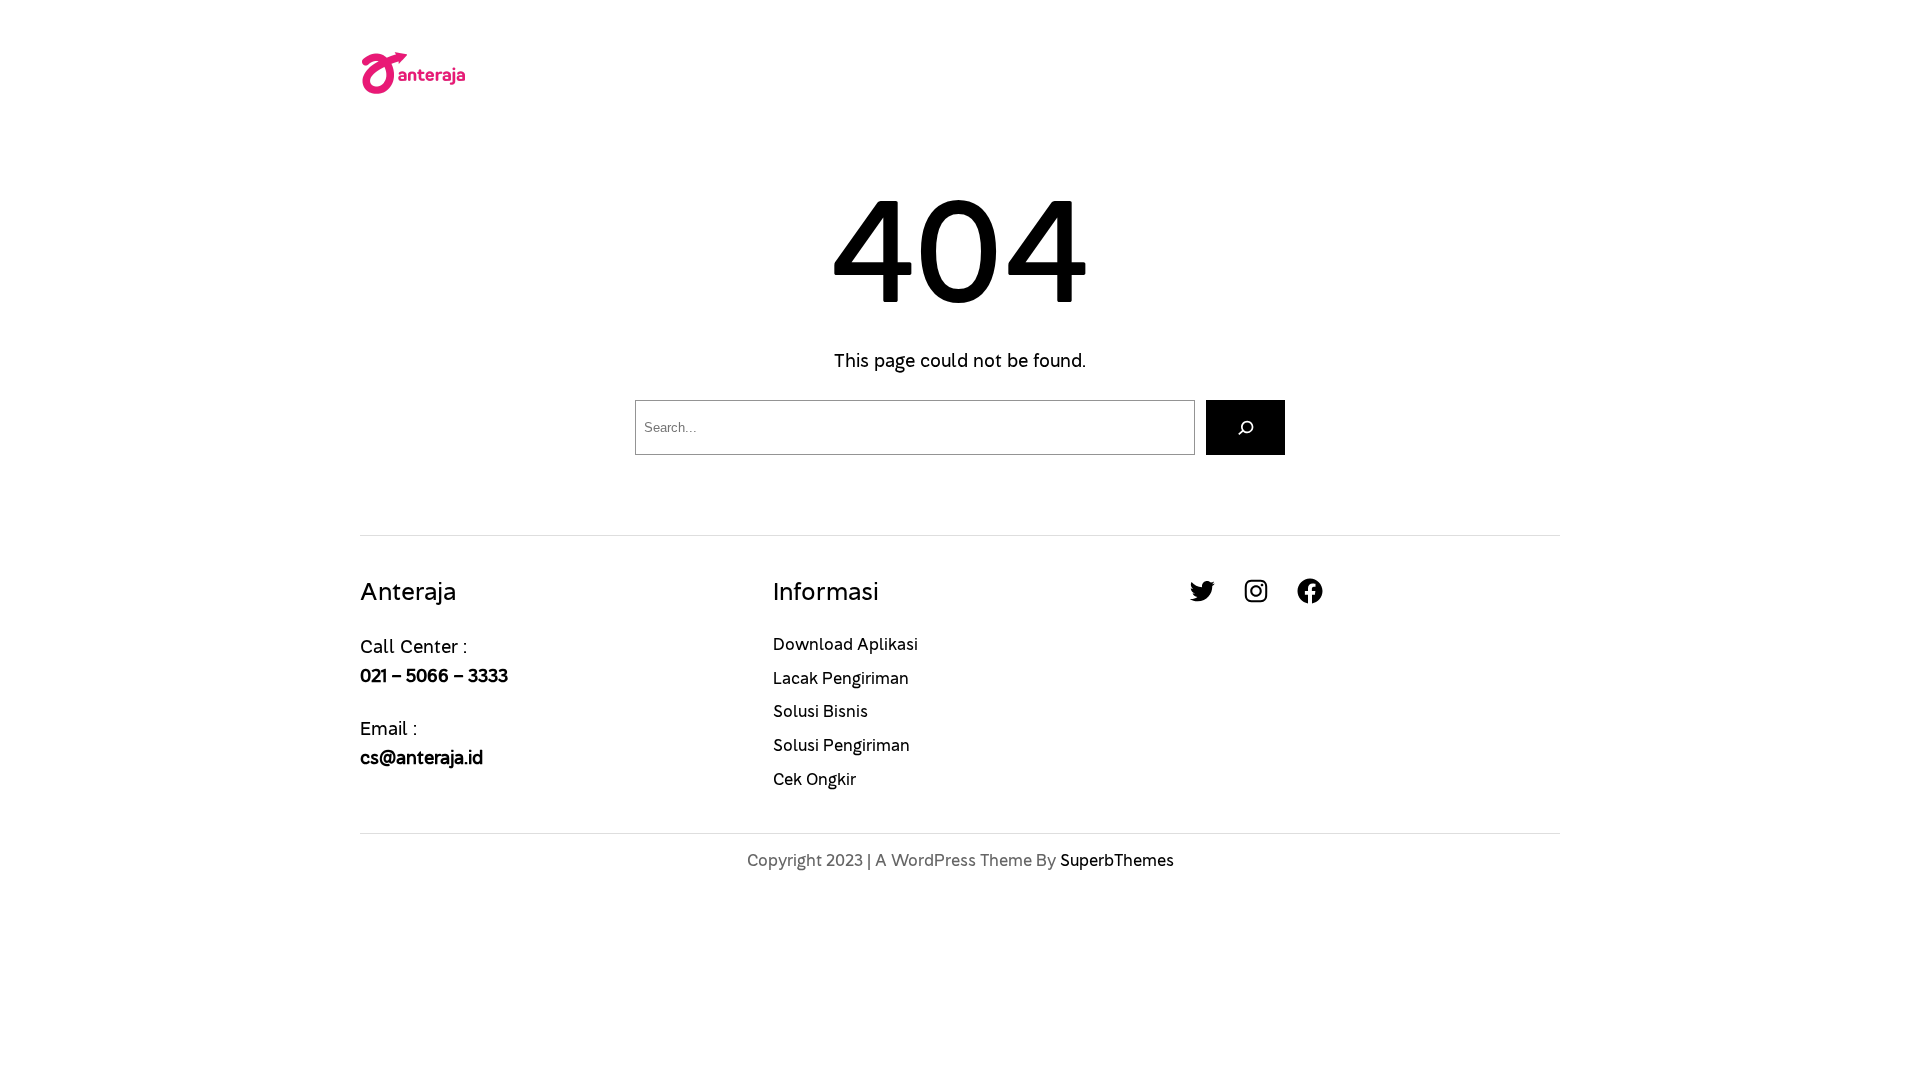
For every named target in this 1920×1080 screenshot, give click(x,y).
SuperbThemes (1117, 861)
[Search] (1245, 427)
